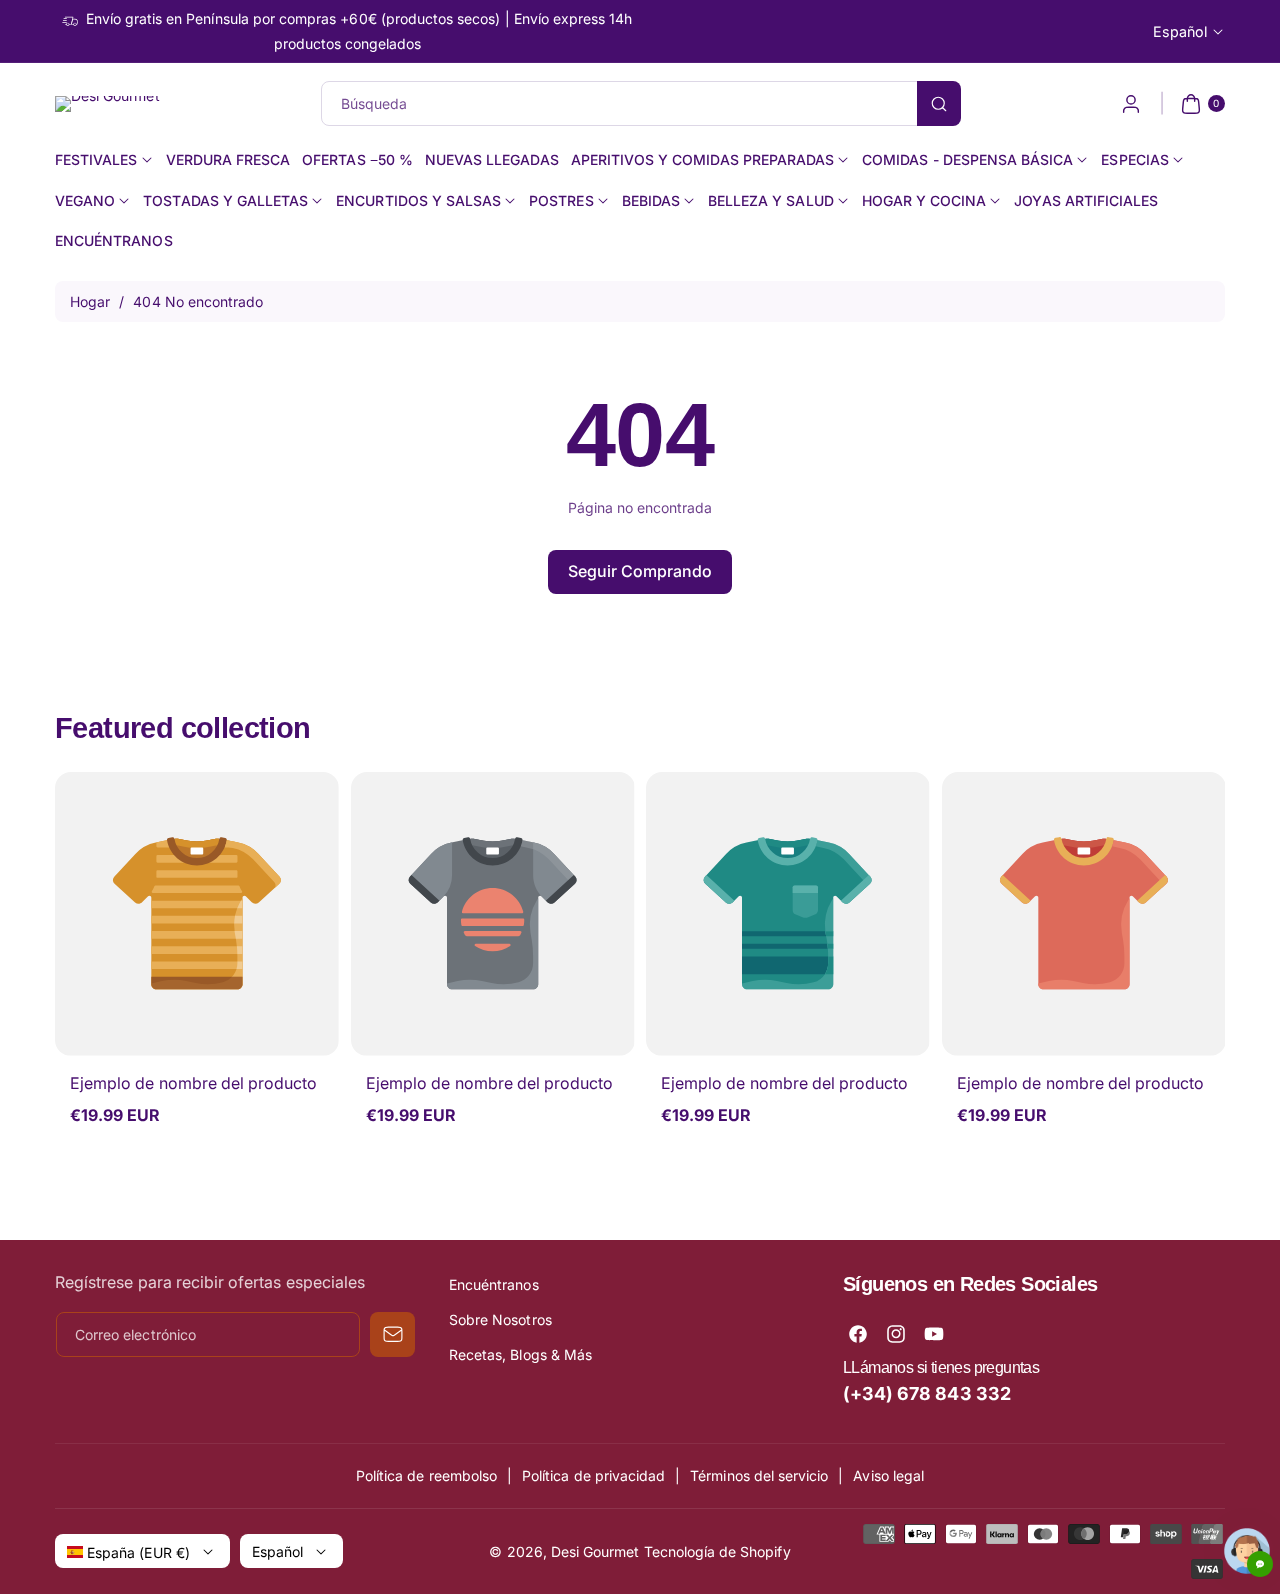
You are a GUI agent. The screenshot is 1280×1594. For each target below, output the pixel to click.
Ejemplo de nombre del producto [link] (194, 1083)
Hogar (90, 301)
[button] (1200, 104)
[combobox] (640, 103)
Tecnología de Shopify (717, 1551)
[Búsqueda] (939, 103)
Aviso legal (888, 1475)
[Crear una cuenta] (1131, 104)
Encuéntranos (494, 1284)
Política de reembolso (426, 1475)
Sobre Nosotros (500, 1319)
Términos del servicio (759, 1475)
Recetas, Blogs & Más (520, 1354)
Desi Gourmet (595, 1551)
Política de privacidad (593, 1475)
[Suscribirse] (392, 1334)
